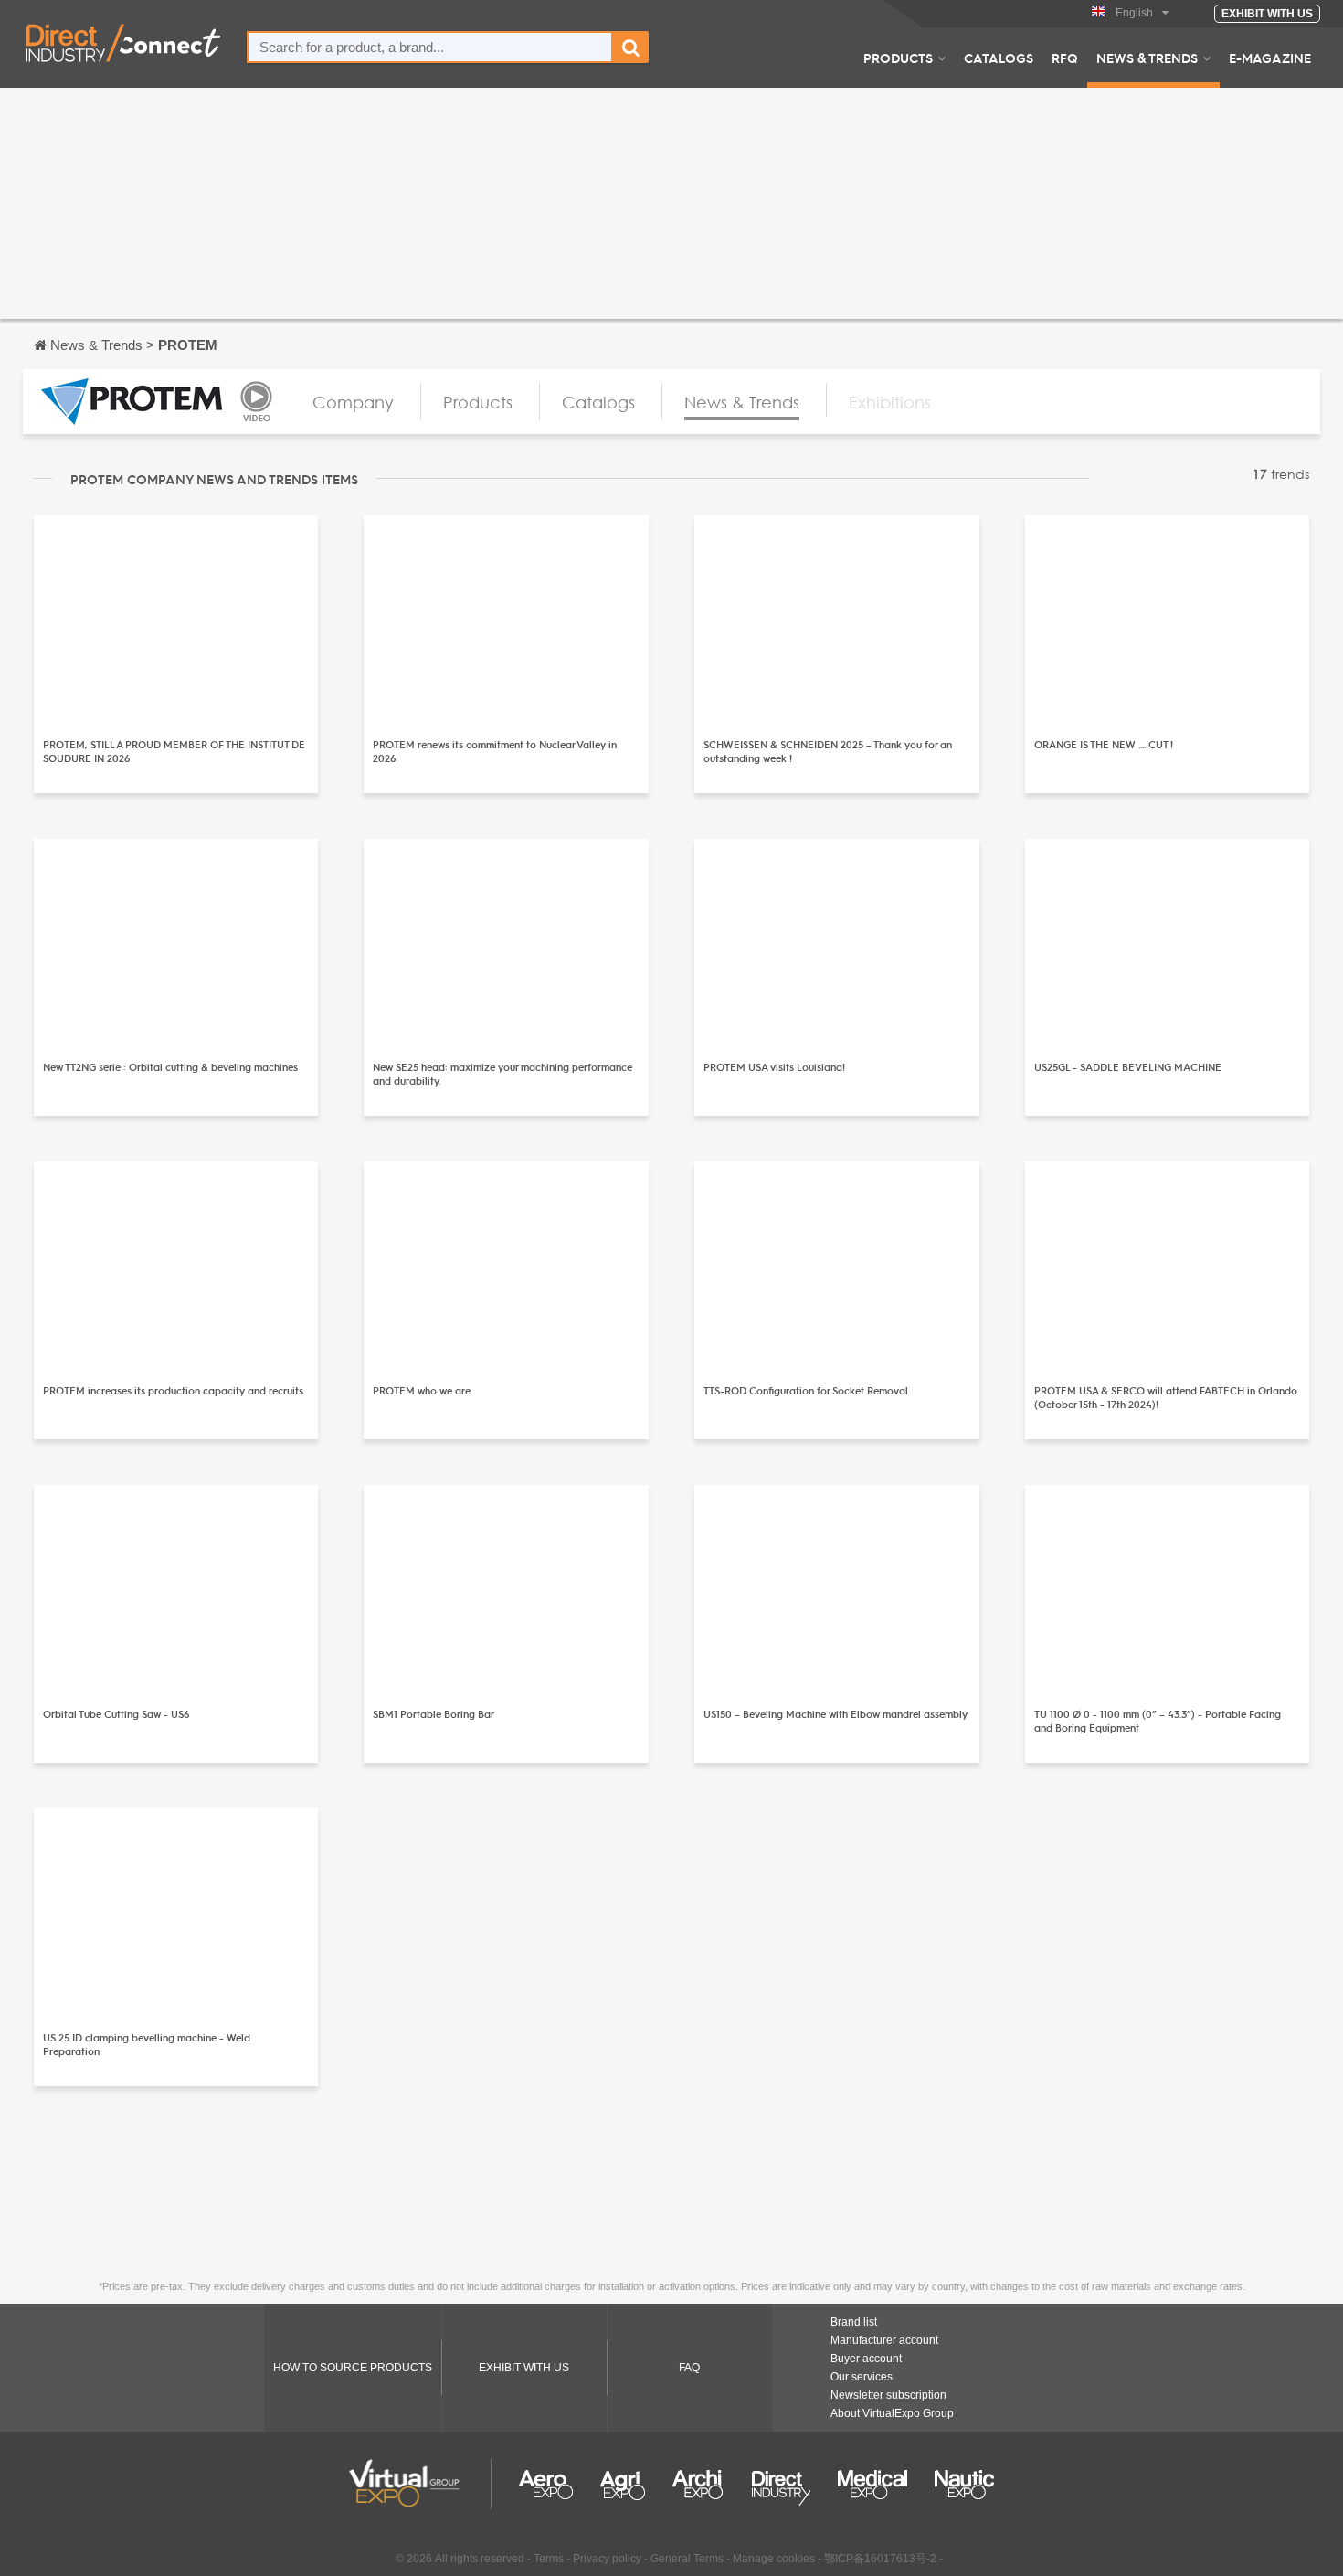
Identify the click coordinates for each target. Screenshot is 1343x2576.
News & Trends (1147, 58)
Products (898, 58)
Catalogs (999, 58)
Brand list (854, 2322)
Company (353, 402)
